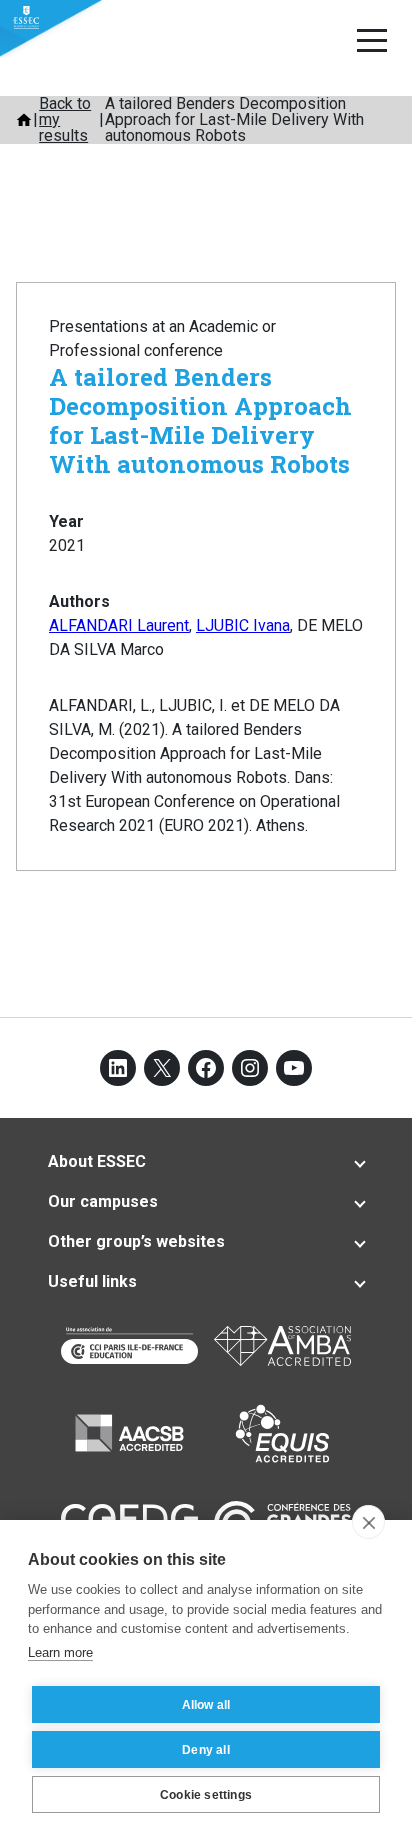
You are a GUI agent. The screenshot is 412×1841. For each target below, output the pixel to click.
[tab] (206, 1162)
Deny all (206, 1750)
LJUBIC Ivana (243, 625)
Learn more (60, 1652)
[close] (368, 1522)
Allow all (206, 1705)
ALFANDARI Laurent (119, 625)
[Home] (24, 120)
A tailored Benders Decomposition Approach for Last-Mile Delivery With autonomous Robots (200, 420)
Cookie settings (206, 1795)
